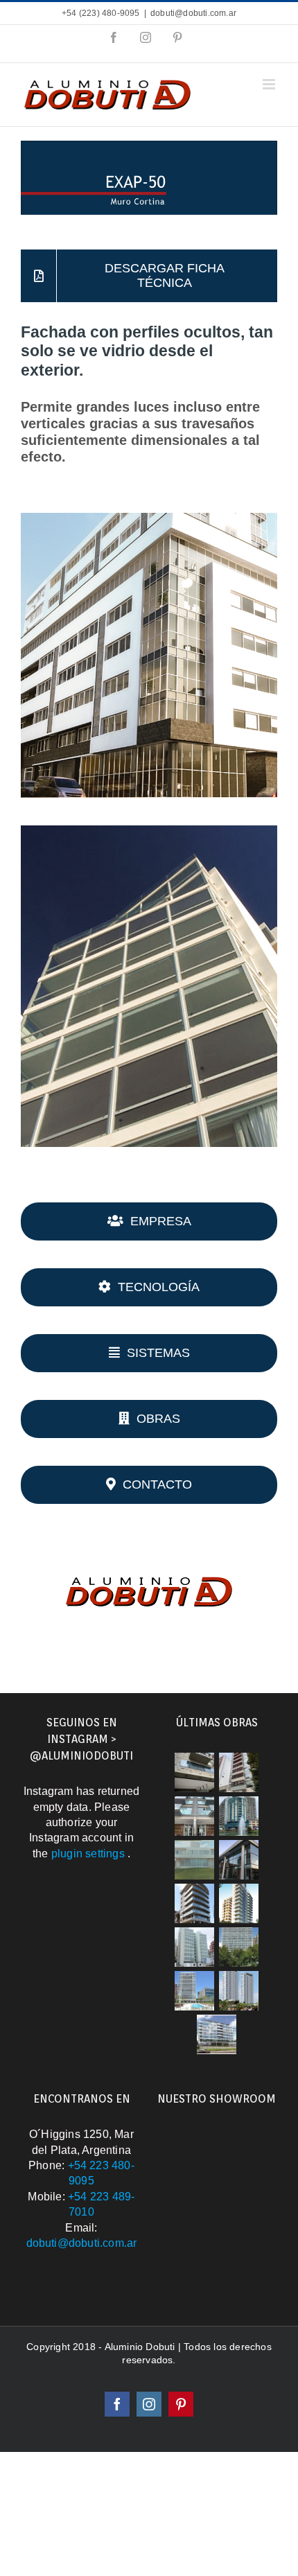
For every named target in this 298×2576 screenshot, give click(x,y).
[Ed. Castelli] (194, 1816)
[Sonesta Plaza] (239, 1772)
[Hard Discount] (194, 1772)
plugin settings (89, 1854)
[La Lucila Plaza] (239, 1903)
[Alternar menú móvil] (270, 84)
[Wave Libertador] (194, 1991)
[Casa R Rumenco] (239, 1860)
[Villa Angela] (217, 2034)
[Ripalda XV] (239, 1816)
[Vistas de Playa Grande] (194, 1947)
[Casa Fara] (194, 1860)
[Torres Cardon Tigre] (239, 1991)
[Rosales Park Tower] (239, 1947)
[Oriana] (194, 1903)
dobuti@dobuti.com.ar (193, 13)
